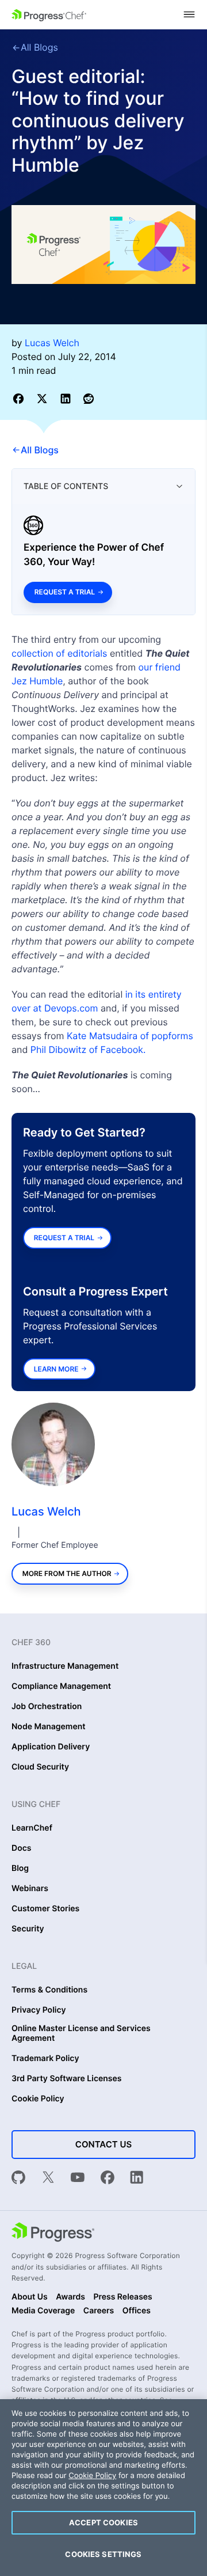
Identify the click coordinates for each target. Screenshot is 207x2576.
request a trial (64, 1238)
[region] (103, 2488)
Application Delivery (51, 1747)
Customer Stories (45, 1909)
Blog (20, 1869)
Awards (70, 2297)
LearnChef (32, 1828)
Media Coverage (43, 2311)
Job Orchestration (47, 1707)
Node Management (49, 1727)
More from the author (67, 1573)
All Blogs (39, 47)
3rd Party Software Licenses (67, 2079)
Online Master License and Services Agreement (81, 2034)
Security (28, 1929)
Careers (99, 2311)
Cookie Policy (38, 2099)
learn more (56, 1369)
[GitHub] (18, 2179)
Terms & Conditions (49, 1990)
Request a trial (65, 592)
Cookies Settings (103, 2554)
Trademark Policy (45, 2059)
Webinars (30, 1889)
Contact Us (103, 2144)
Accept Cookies (103, 2522)
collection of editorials (59, 653)
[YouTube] (78, 2179)
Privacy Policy (39, 2010)
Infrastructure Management (65, 1666)
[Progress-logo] (53, 2233)
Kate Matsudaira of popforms (130, 1036)
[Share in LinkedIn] (68, 398)
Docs (21, 1848)
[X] (48, 2179)
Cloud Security (40, 1767)
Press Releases (122, 2297)
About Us (30, 2297)
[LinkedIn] (137, 2179)
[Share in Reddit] (89, 398)
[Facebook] (108, 2179)
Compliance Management (61, 1687)
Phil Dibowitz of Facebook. (88, 1050)
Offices (137, 2311)
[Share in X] (44, 398)
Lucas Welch (46, 1511)
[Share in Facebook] (20, 398)
